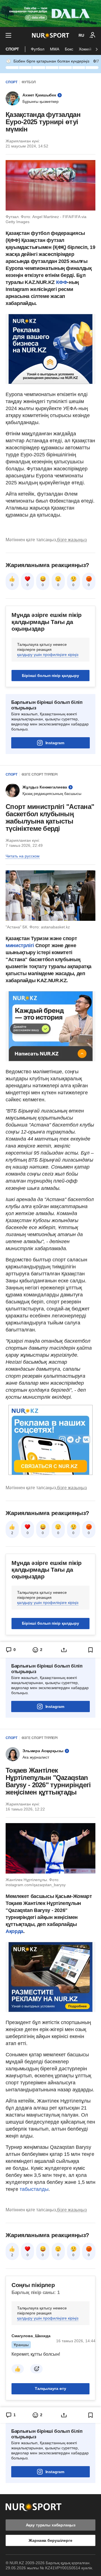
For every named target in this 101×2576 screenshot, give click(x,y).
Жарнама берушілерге (50, 2540)
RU (81, 35)
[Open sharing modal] (64, 1650)
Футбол (38, 49)
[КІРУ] (93, 35)
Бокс (69, 49)
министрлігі (20, 945)
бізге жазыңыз (72, 540)
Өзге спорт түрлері (40, 774)
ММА (55, 49)
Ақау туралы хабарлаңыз (51, 2525)
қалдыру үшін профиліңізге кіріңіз (48, 655)
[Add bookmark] (91, 1650)
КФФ (62, 282)
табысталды (34, 2189)
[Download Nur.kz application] (50, 13)
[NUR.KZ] (51, 35)
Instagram (55, 743)
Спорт (12, 49)
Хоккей (85, 49)
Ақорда (14, 1931)
